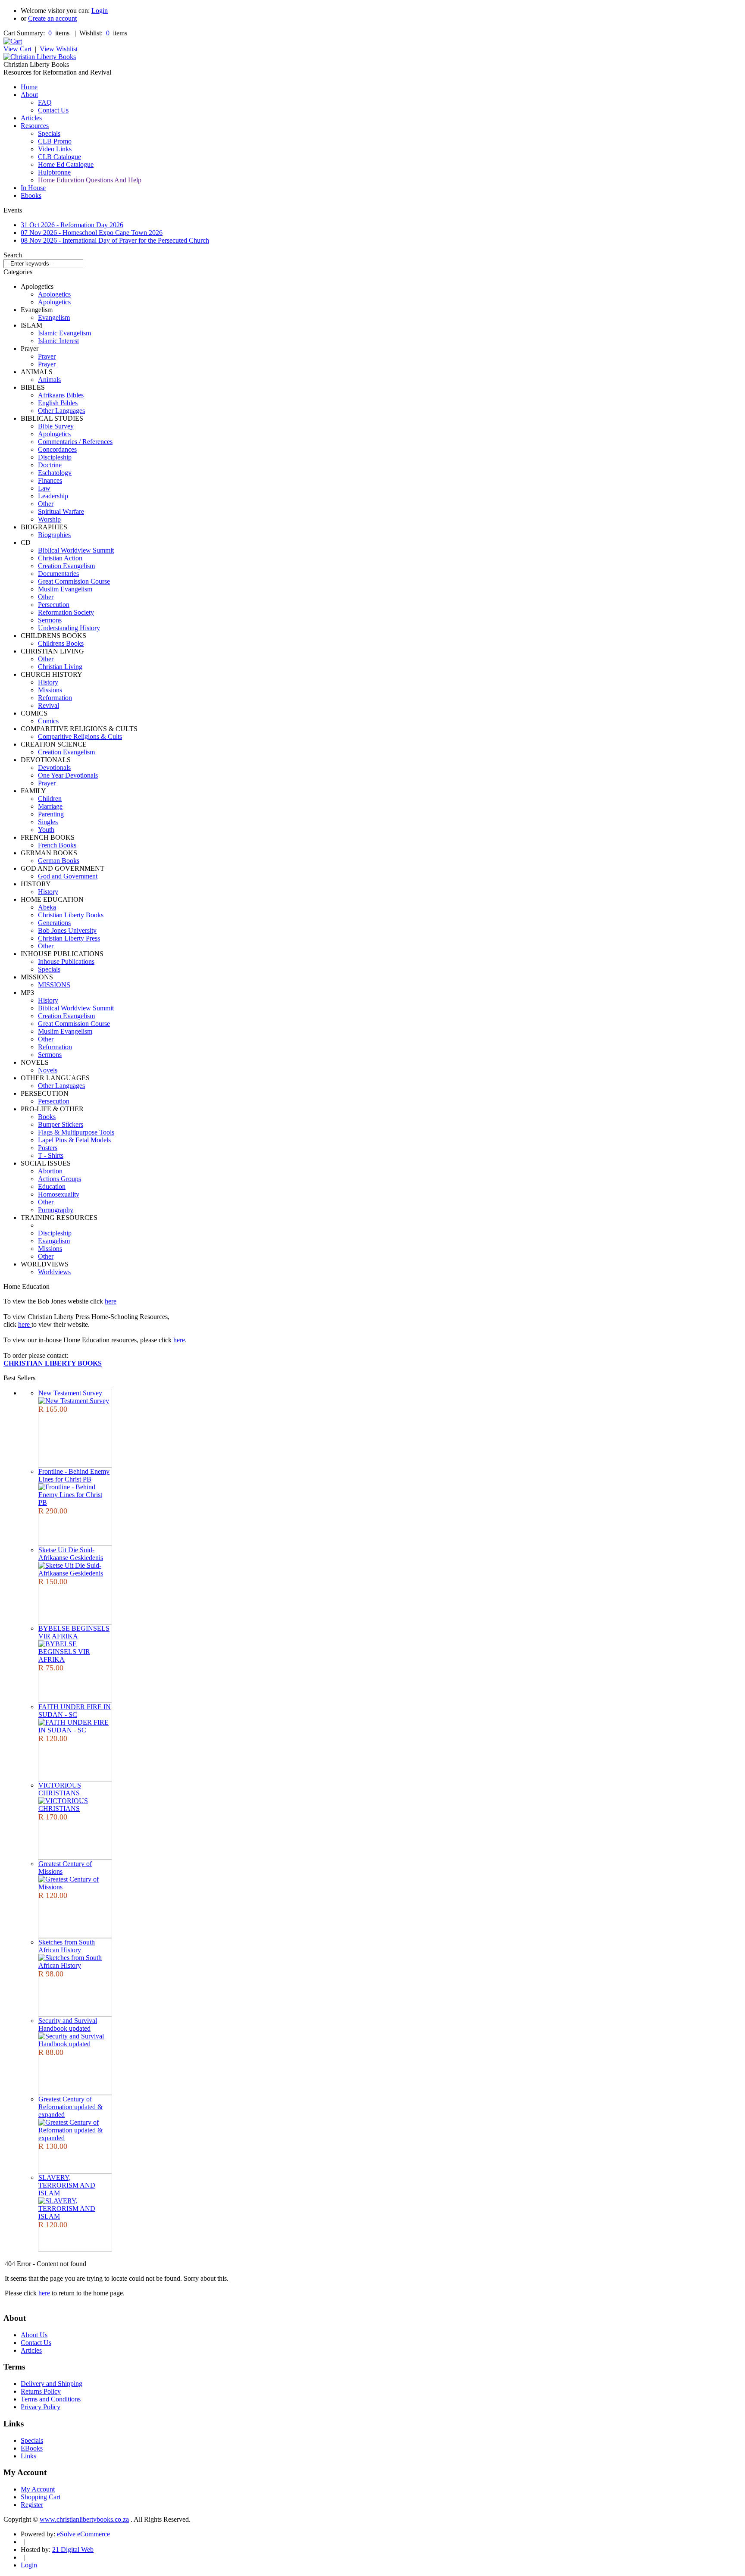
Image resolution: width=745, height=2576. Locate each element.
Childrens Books (61, 643)
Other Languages (61, 411)
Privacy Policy (41, 2407)
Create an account (52, 18)
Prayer (47, 356)
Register (32, 2505)
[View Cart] (13, 41)
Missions (50, 690)
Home (29, 87)
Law (44, 488)
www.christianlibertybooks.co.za (84, 2519)
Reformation (55, 698)
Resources (35, 126)
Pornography (56, 1210)
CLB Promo (55, 141)
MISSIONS (54, 985)
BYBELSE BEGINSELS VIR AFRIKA (74, 1632)
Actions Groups (59, 1179)
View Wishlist (59, 49)
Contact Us (53, 110)
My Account (38, 2489)
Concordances (57, 449)
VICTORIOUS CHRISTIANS (60, 1789)
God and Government (68, 876)
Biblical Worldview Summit (76, 550)
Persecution (54, 605)
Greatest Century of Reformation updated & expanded (70, 2107)
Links (28, 2456)
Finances (50, 480)
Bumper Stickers (61, 1124)
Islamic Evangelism (64, 333)
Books (47, 1117)
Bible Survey (56, 426)
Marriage (50, 806)
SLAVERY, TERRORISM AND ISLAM (67, 2185)
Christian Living (60, 667)
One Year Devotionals (68, 775)
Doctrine (50, 465)
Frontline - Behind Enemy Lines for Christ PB (74, 1475)
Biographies (54, 535)
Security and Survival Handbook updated (68, 2024)
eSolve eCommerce (83, 2534)
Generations (54, 923)
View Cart (17, 49)
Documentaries (58, 574)
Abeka (47, 907)
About (29, 95)
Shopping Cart (41, 2497)
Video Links (55, 149)
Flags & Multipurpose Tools (76, 1132)
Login (100, 11)
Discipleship (55, 457)
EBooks (32, 2448)
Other (46, 504)
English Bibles (58, 403)
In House (33, 188)
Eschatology (55, 473)
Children (50, 799)
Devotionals (54, 767)
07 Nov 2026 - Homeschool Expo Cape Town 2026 (92, 233)
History (48, 682)
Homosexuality (59, 1194)
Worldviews (54, 1272)
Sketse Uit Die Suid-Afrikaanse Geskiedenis (71, 1554)
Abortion (50, 1171)
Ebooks (31, 195)
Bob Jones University (67, 930)
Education (52, 1186)
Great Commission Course (74, 581)
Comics (48, 721)
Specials (49, 133)
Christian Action (60, 558)
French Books (57, 845)
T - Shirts (51, 1155)
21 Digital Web (73, 2549)
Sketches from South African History (67, 1946)
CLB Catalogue (59, 157)
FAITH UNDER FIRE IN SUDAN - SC (75, 1711)
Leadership (53, 496)
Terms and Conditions (51, 2399)
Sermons (50, 620)
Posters (48, 1148)
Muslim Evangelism (65, 589)
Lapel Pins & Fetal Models (74, 1140)
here (111, 1301)
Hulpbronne (54, 172)
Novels (48, 1070)
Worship (49, 519)
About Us (34, 2335)
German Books (59, 861)
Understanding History (69, 628)
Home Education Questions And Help (90, 180)
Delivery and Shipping (52, 2384)
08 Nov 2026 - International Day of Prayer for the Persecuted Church (115, 240)
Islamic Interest (58, 341)
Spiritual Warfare (61, 511)
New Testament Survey (70, 1393)
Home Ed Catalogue (66, 164)
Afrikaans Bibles (61, 395)
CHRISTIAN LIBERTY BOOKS (53, 1363)
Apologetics (54, 294)
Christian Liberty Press (69, 938)
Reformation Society (66, 612)
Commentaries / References (75, 442)
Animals (49, 380)
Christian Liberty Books (71, 915)
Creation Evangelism (66, 566)
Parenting (51, 814)
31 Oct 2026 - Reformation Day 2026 (72, 225)
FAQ (45, 102)
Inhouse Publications (66, 961)
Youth (46, 830)
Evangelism (54, 317)
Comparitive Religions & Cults (80, 736)
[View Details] (74, 1401)
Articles (31, 118)
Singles (48, 822)
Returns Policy (41, 2391)
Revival (49, 705)
